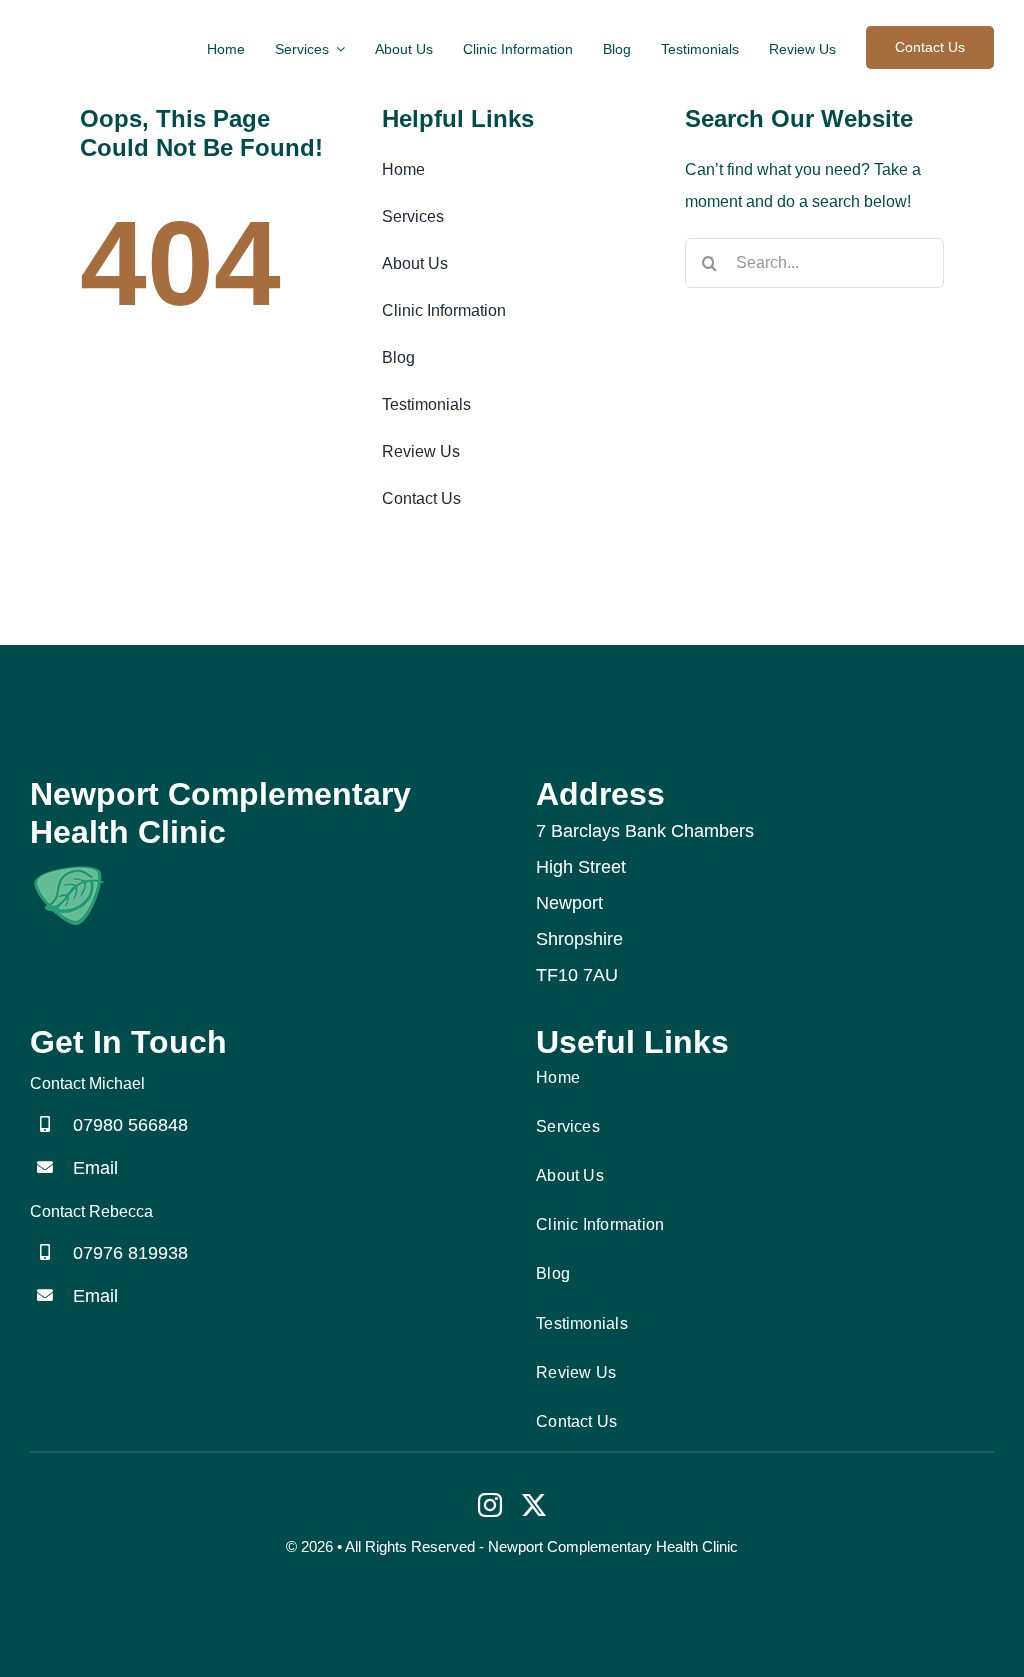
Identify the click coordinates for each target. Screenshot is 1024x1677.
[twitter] (534, 1505)
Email (95, 1168)
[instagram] (490, 1505)
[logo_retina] (68, 869)
